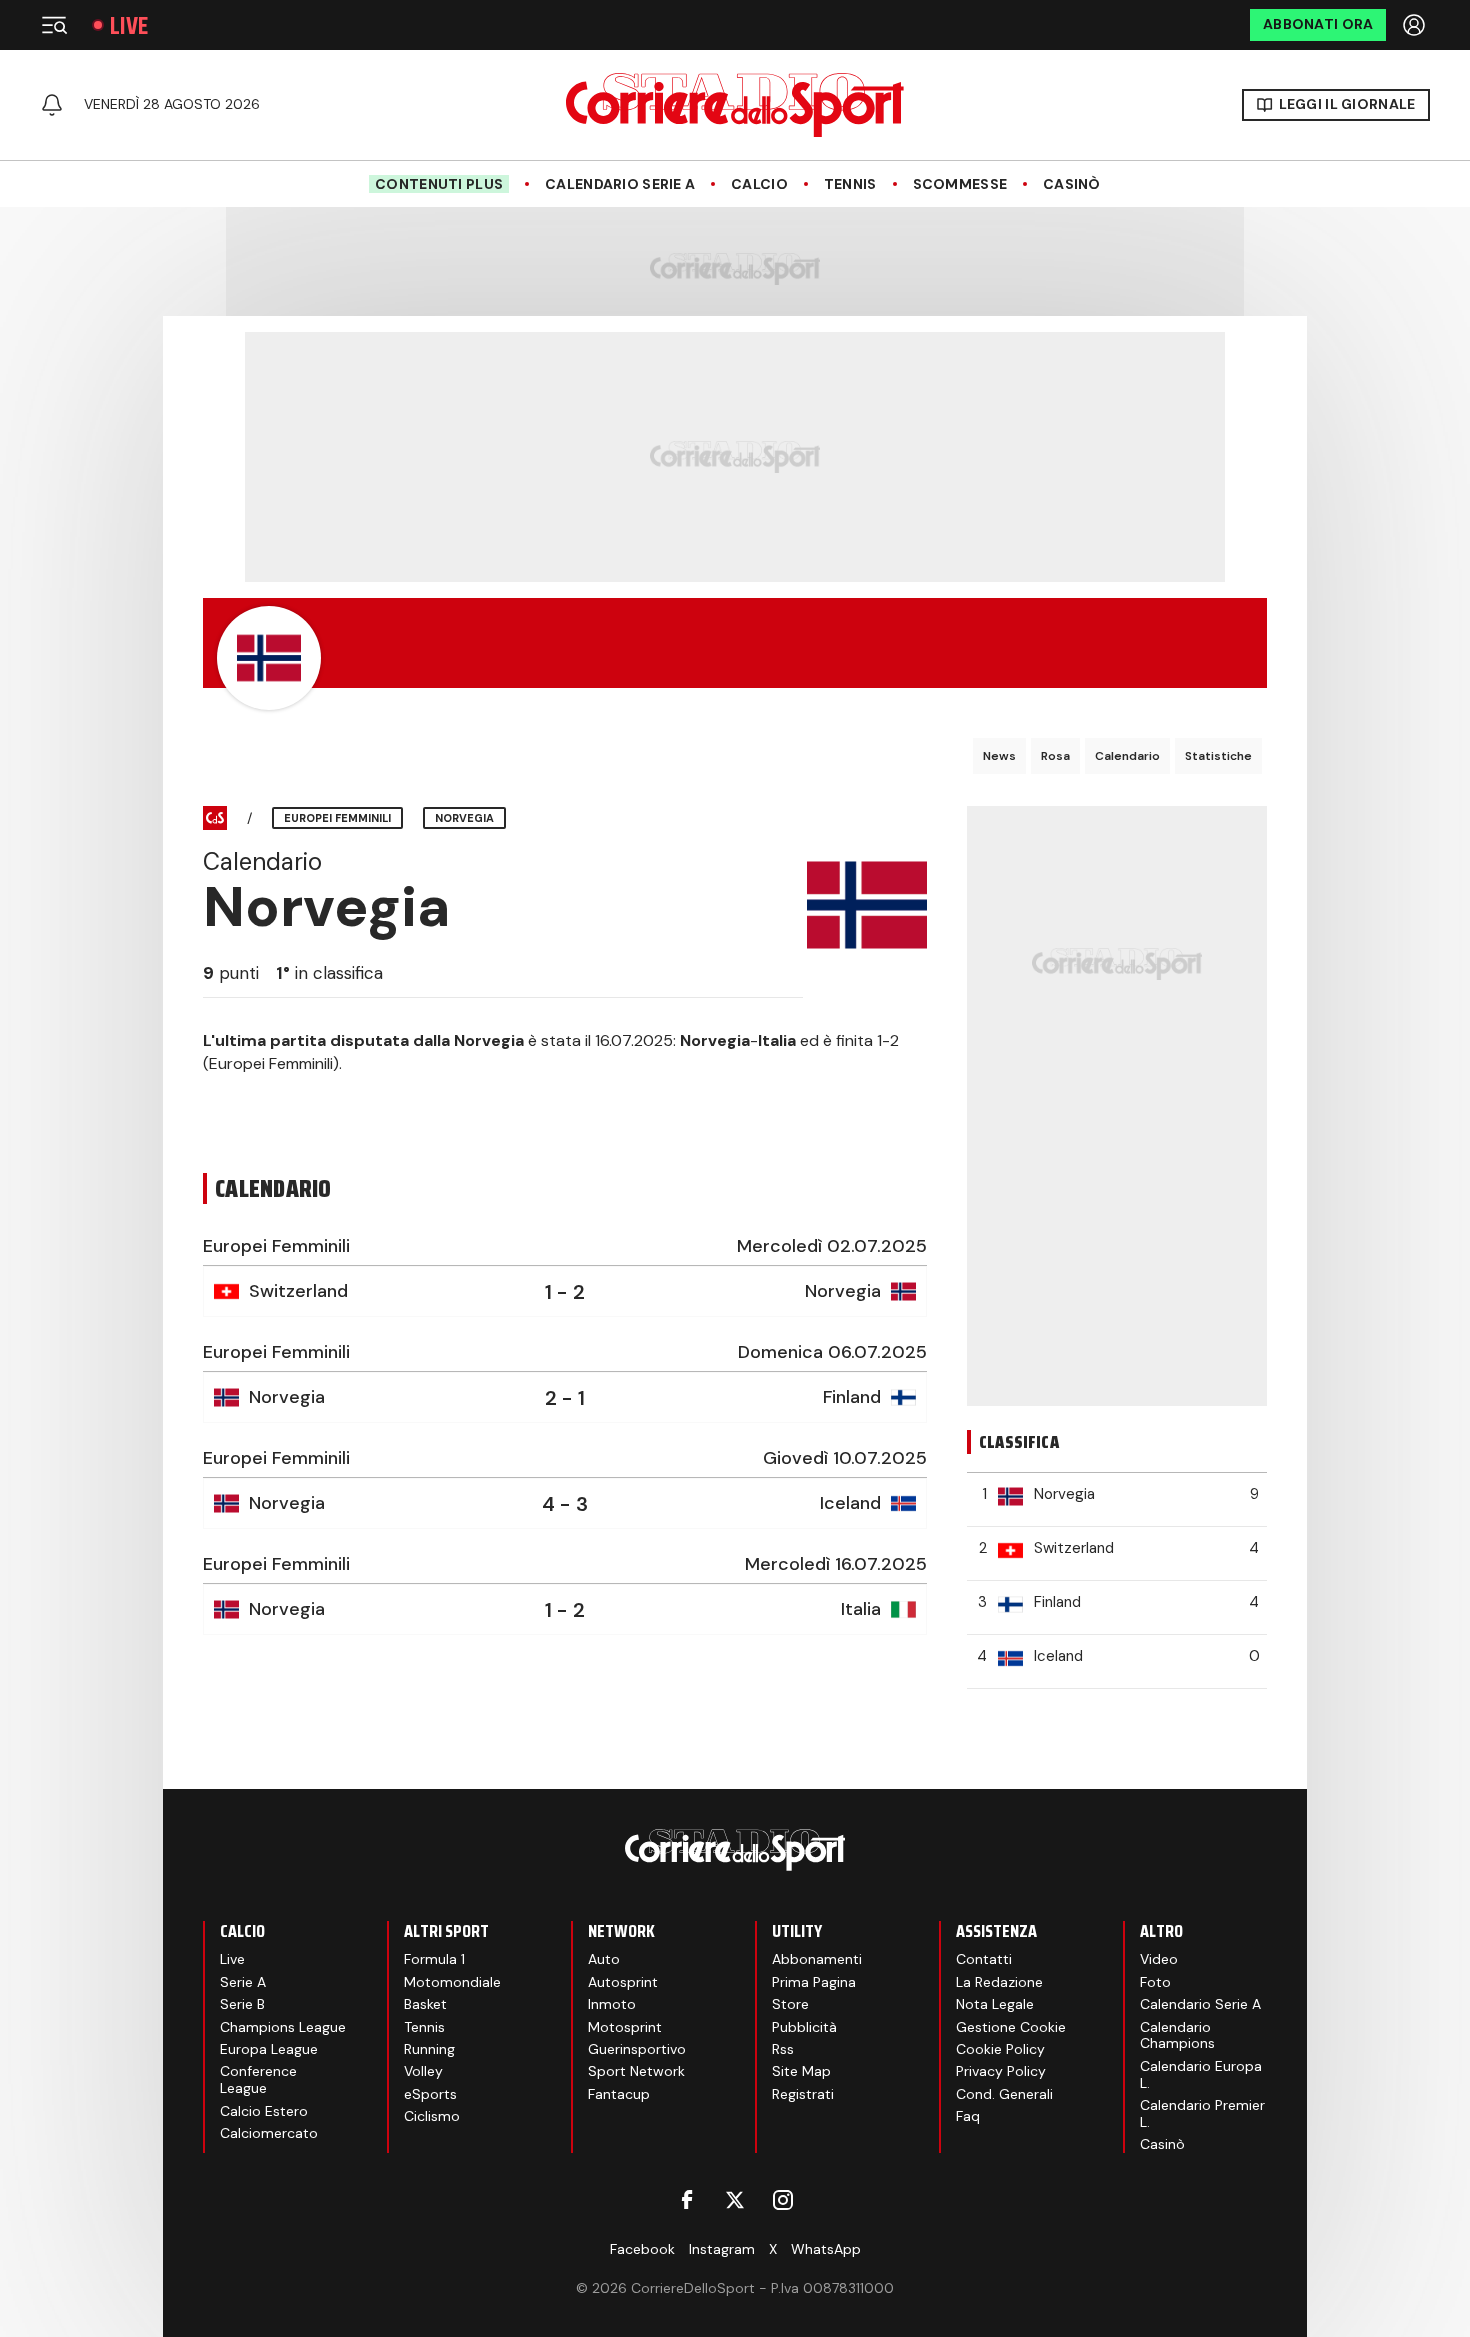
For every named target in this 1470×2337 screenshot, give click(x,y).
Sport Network (636, 2071)
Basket (425, 2004)
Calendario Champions (1177, 2035)
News (999, 756)
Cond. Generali (1004, 2094)
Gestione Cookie (1011, 2027)
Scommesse (960, 184)
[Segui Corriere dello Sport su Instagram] (783, 2200)
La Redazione (999, 1982)
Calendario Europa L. (1201, 2074)
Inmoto (612, 2004)
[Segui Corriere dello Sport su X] (735, 2200)
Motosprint (625, 2027)
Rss (783, 2049)
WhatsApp (826, 2249)
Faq (968, 2116)
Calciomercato (269, 2133)
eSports (430, 2094)
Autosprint (623, 1982)
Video (1159, 1959)
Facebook (642, 2249)
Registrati (803, 2094)
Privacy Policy (1001, 2071)
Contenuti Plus (439, 184)
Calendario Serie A (620, 184)
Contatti (984, 1959)
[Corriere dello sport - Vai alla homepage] (735, 105)
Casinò (1072, 184)
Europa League (269, 2049)
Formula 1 (434, 1959)
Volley (423, 2071)
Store (790, 2004)
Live (129, 25)
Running (429, 2049)
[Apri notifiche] (52, 105)
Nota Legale (995, 2004)
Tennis (850, 184)
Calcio (759, 184)
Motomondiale (452, 1982)
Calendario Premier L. (1202, 2113)
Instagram (722, 2249)
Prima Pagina (814, 1982)
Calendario (1127, 756)
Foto (1155, 1982)
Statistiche (1218, 756)
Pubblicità (804, 2027)
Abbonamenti (817, 1959)
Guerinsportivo (637, 2049)
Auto (604, 1959)
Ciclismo (432, 2116)
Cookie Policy (1000, 2049)
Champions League (283, 2027)
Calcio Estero (264, 2111)
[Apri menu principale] (54, 25)
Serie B (242, 2004)
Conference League (258, 2079)
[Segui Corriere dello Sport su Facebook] (687, 2200)
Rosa (1055, 756)
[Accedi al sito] (1416, 25)
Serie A (243, 1982)
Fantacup (619, 2094)
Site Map (801, 2071)
